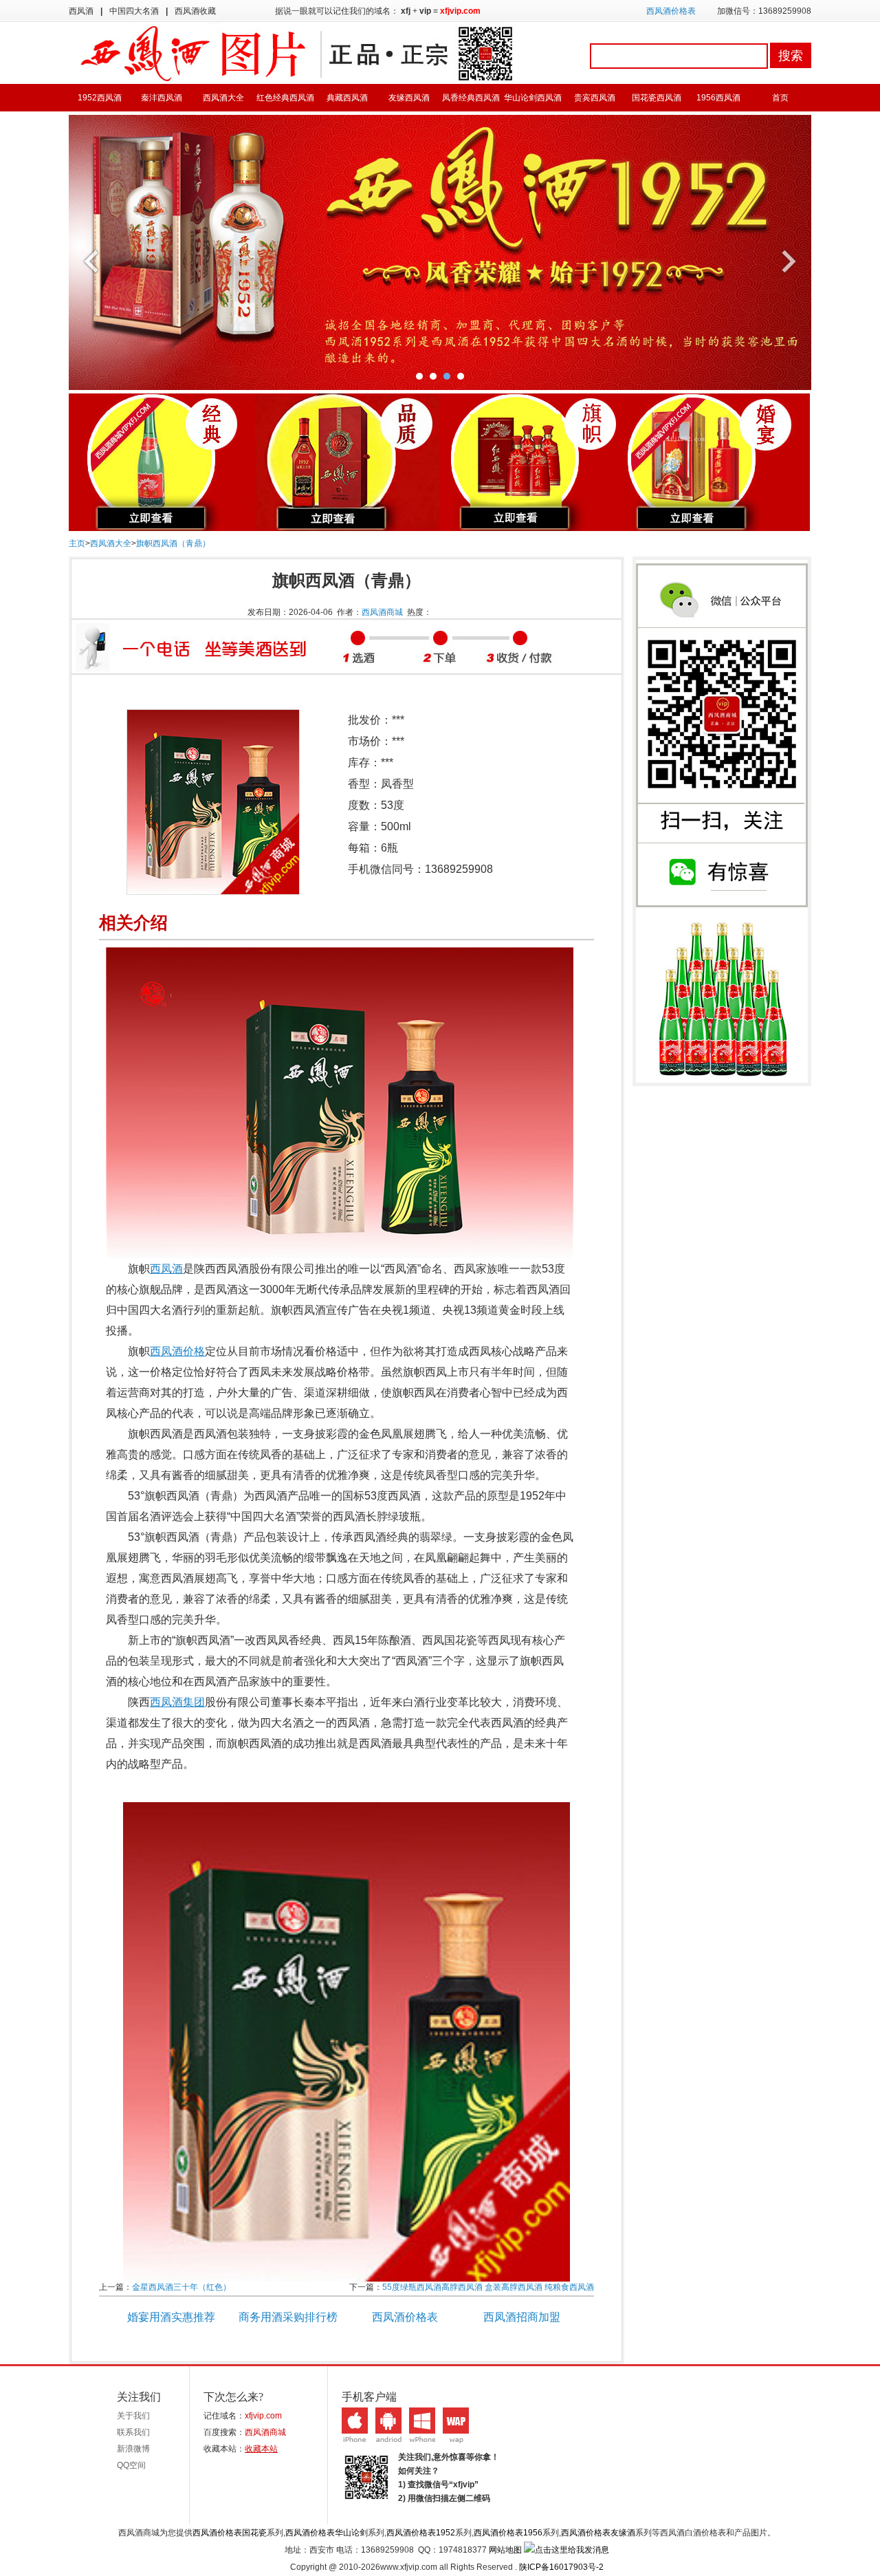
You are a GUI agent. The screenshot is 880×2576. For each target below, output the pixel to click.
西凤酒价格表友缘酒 (598, 2533)
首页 (780, 98)
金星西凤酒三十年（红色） (181, 2287)
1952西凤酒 (100, 98)
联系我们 (133, 2432)
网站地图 (505, 2550)
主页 (77, 543)
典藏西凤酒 (347, 98)
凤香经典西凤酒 (471, 98)
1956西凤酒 (718, 98)
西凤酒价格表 (671, 11)
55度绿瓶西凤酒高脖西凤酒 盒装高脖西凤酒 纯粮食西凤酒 (488, 2287)
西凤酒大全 (223, 98)
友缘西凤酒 (409, 98)
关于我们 (133, 2416)
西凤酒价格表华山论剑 (327, 2533)
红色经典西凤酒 (285, 98)
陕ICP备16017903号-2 (561, 2567)
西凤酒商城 (382, 612)
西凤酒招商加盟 (522, 2317)
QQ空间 (131, 2465)
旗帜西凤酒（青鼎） (173, 543)
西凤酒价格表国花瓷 (230, 2533)
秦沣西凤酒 (162, 98)
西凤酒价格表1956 (508, 2533)
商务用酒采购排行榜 (288, 2317)
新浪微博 (133, 2449)
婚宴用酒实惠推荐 (171, 2317)
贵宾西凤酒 (595, 98)
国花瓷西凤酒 (657, 98)
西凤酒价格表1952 (421, 2533)
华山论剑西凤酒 (533, 98)
